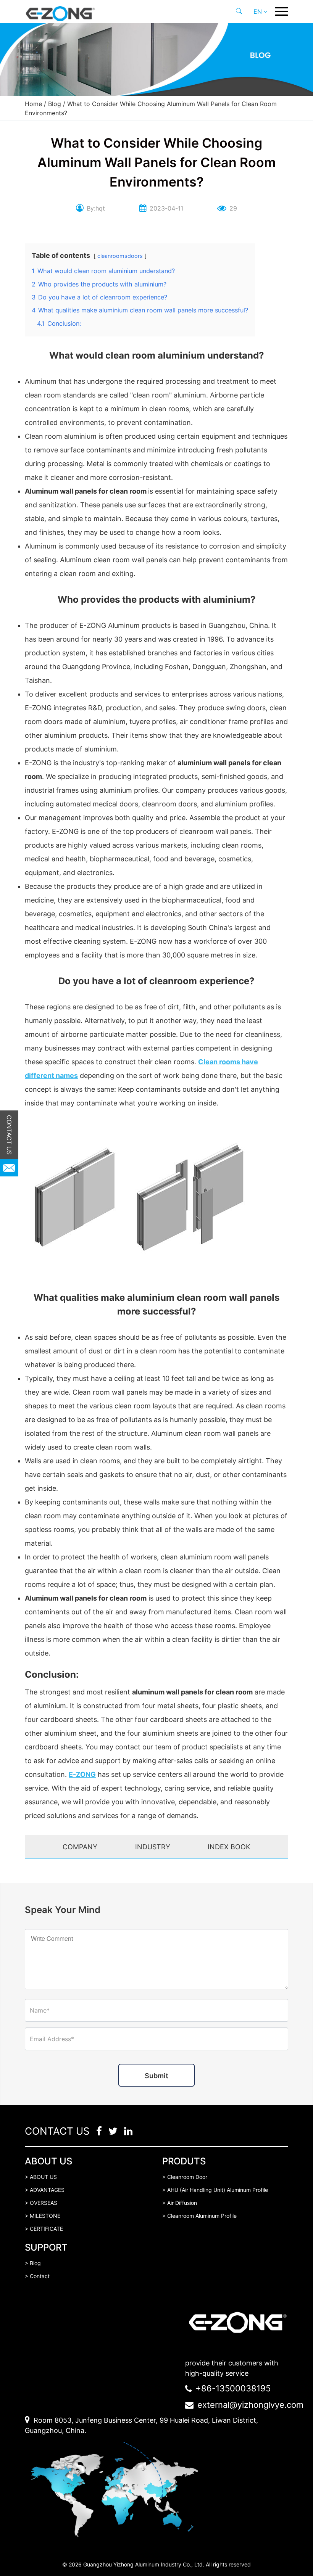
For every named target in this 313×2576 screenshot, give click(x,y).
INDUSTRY (153, 1847)
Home (33, 104)
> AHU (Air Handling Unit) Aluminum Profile (215, 2190)
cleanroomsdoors (120, 256)
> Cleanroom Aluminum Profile (199, 2216)
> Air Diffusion (180, 2203)
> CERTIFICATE (44, 2229)
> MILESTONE (43, 2216)
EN (258, 11)
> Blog (33, 2263)
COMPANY (80, 1847)
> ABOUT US (41, 2177)
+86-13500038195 (233, 2388)
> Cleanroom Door (185, 2177)
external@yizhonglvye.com (250, 2405)
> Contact (37, 2276)
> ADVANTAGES (45, 2190)
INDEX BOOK (229, 1847)
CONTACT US (9, 1135)
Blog (55, 104)
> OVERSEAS (41, 2203)
